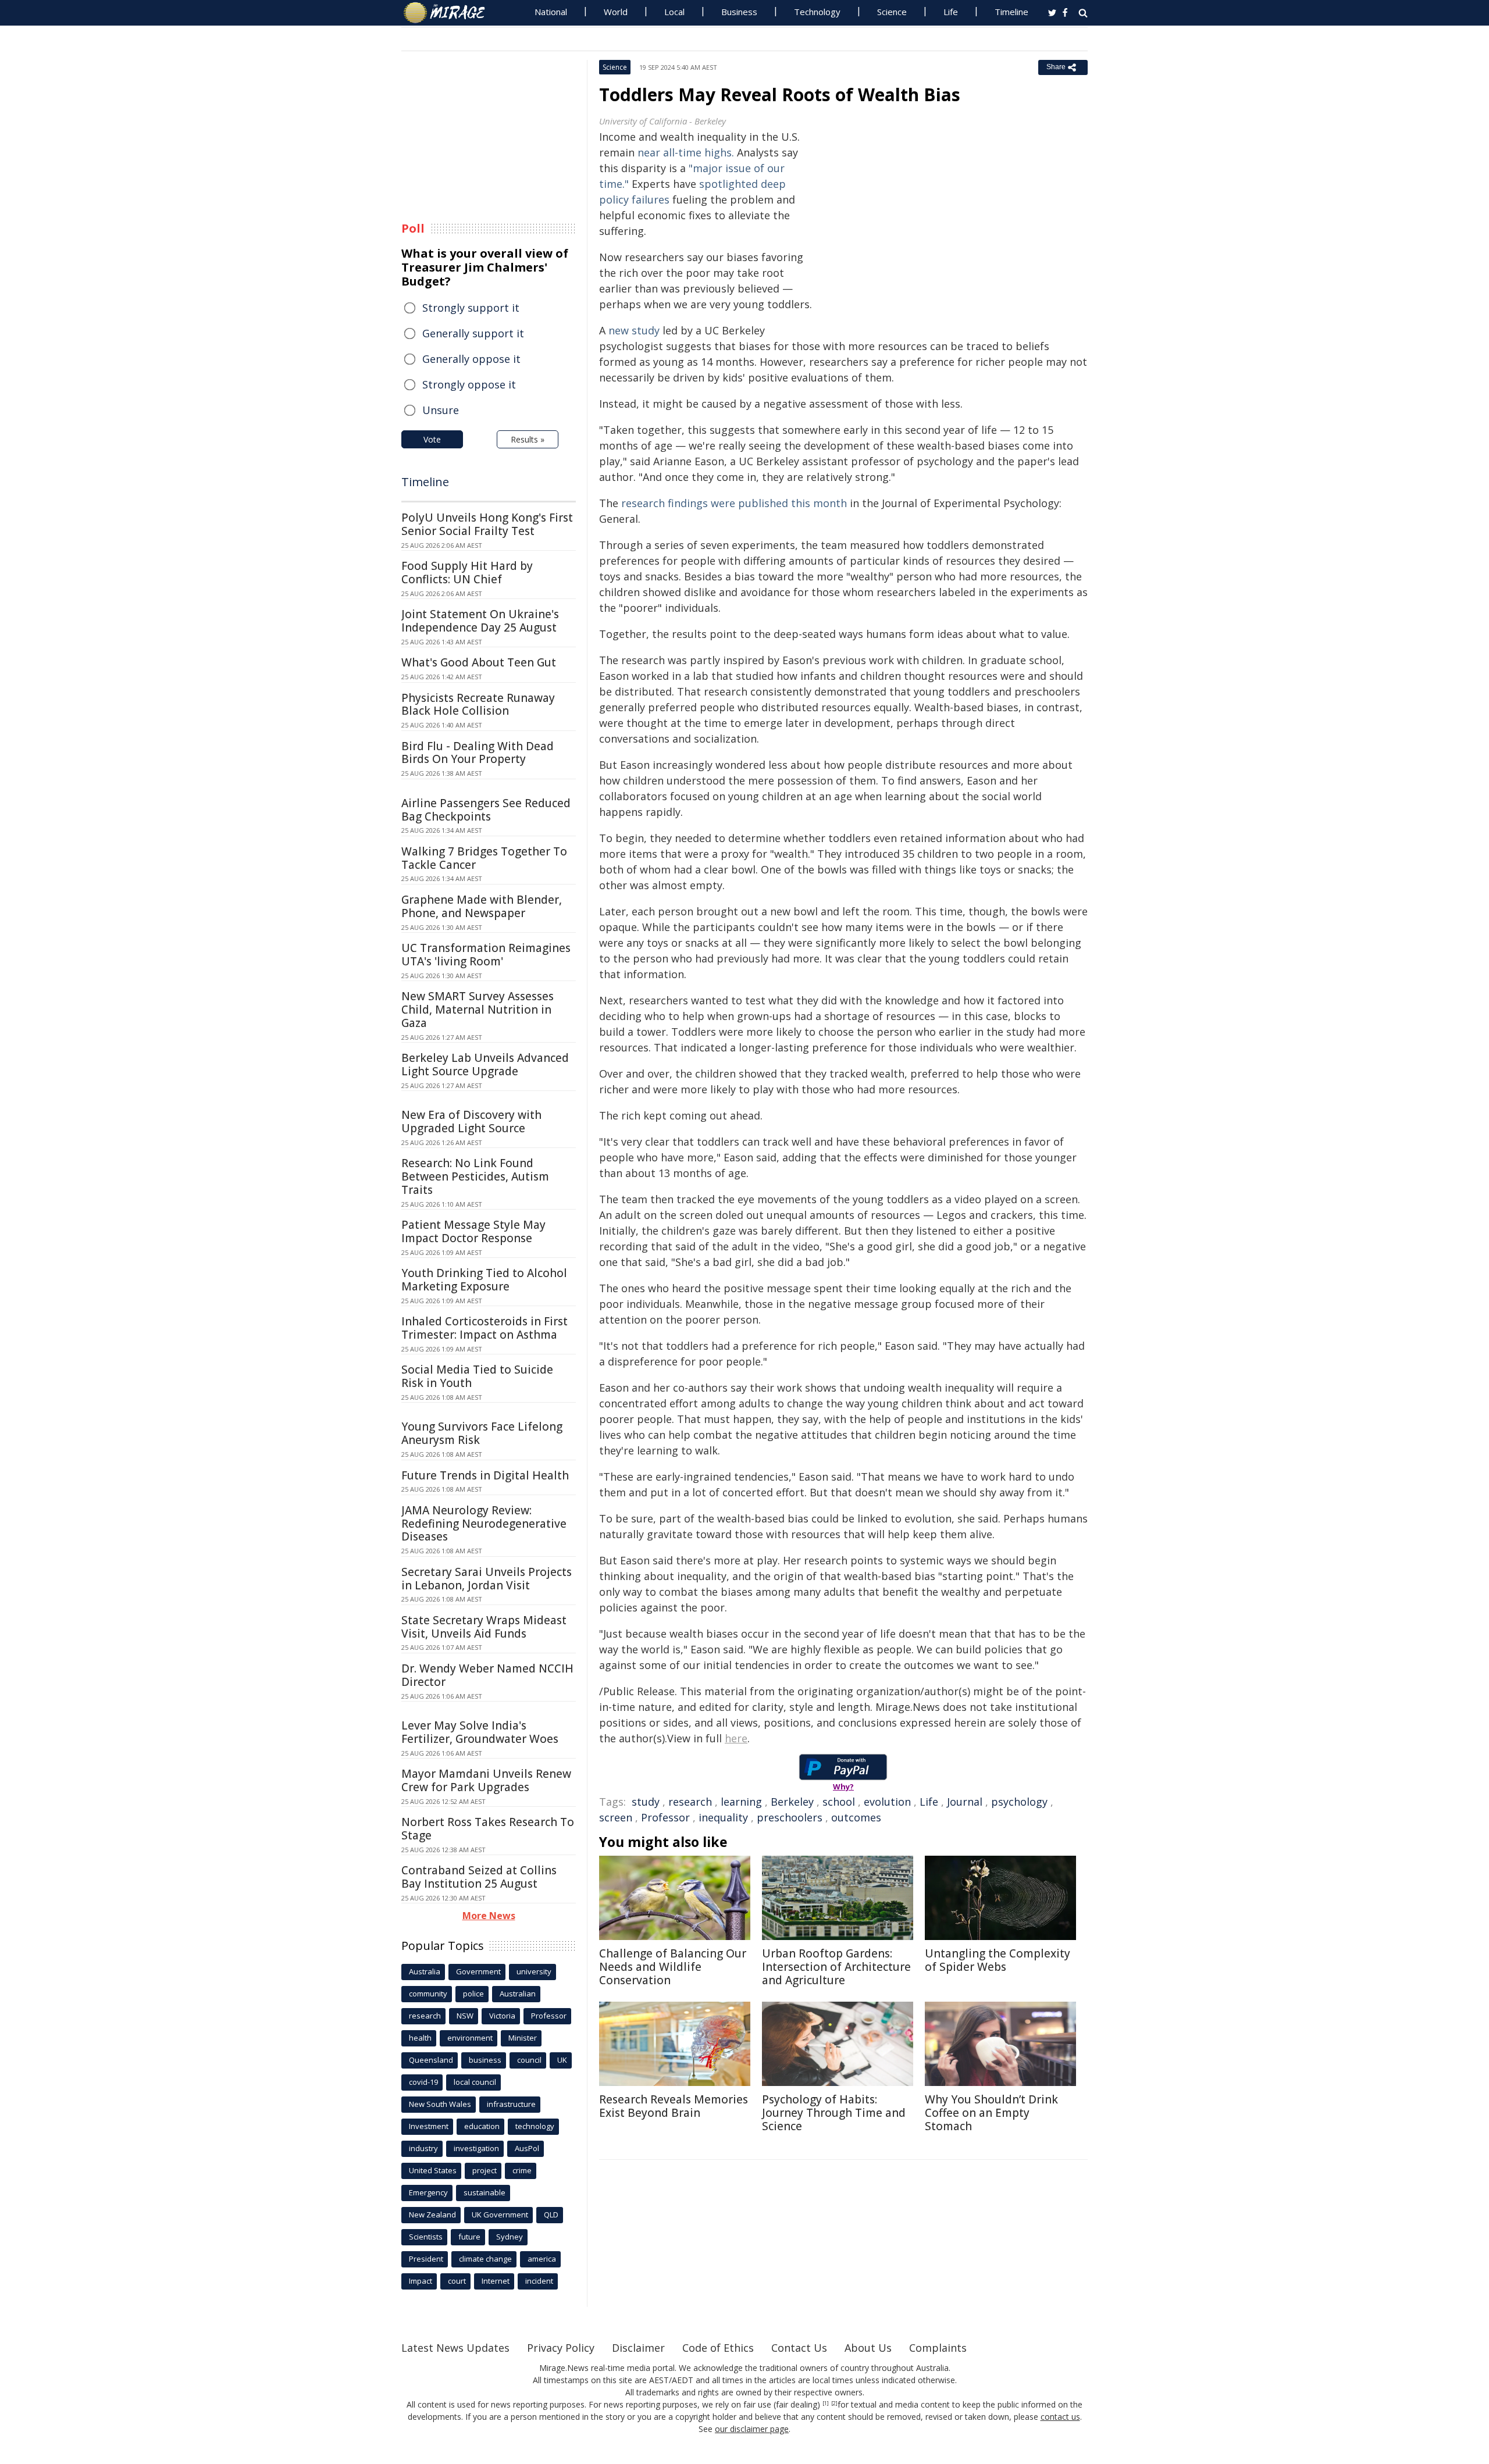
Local (674, 12)
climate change (485, 2259)
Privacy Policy (561, 2348)
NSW (465, 2016)
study (646, 1802)
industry (423, 2148)
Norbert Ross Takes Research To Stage (488, 1829)
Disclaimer (638, 2348)
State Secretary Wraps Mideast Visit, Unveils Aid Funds (484, 1627)
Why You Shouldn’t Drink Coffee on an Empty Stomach (991, 2113)
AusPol (527, 2148)
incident (539, 2281)
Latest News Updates (455, 2348)
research (690, 1802)
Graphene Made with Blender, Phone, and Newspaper (482, 906)
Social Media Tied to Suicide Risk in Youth (477, 1376)
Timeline (1011, 12)
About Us (868, 2348)
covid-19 (423, 2082)
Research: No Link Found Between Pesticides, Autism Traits (475, 1176)
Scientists (426, 2237)
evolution (887, 1802)
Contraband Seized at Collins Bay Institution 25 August (479, 1877)
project (485, 2170)
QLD (551, 2215)
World (616, 12)
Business (739, 12)
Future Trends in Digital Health (485, 1475)
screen (616, 1817)
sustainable (485, 2192)
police (473, 1994)
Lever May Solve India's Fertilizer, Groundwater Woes (480, 1732)
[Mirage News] (450, 13)
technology (535, 2126)
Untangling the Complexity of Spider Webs (998, 1960)
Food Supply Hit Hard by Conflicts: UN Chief (467, 573)
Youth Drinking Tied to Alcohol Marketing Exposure (484, 1280)
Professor (665, 1817)
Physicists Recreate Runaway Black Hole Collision (478, 705)
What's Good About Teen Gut (479, 662)
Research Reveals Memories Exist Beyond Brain (674, 2106)
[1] (826, 2404)
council (529, 2060)
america (542, 2259)
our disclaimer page (752, 2429)
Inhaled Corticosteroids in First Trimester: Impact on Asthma (485, 1328)
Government (478, 1971)
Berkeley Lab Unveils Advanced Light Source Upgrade (485, 1065)
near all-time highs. (686, 152)
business (485, 2060)
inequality (723, 1817)
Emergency (428, 2192)
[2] (834, 2404)
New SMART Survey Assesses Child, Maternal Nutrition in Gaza (478, 1010)
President (426, 2259)
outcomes (856, 1817)
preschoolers (790, 1817)
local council (475, 2082)
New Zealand (432, 2215)
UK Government (500, 2215)
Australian (518, 1994)
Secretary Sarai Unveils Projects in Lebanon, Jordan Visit (487, 1579)
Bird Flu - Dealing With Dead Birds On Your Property (478, 753)
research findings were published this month (734, 503)
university (534, 1971)
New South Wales (440, 2104)
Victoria (502, 2016)
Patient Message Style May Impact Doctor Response (473, 1231)
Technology (817, 12)
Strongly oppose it (469, 384)
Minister (523, 2038)
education (482, 2126)
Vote (432, 439)
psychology (1019, 1802)
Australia (425, 1971)
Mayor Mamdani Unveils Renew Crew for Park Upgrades (486, 1780)
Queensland (431, 2060)
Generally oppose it (471, 359)
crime (522, 2170)
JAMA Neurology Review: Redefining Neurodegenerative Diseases (484, 1524)
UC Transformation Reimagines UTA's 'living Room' (486, 955)
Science (892, 12)
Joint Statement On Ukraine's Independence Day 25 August (480, 621)
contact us (1060, 2417)
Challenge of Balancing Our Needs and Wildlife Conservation (673, 1967)
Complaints (938, 2348)
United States (433, 2170)
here (736, 1738)
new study (634, 330)
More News (489, 1916)
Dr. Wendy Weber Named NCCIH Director (487, 1675)
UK (562, 2060)
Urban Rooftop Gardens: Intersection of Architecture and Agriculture (836, 1967)
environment (470, 2038)
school (839, 1802)
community (428, 1994)
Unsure (441, 410)
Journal (965, 1802)
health (420, 2038)
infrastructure (511, 2104)
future (469, 2237)
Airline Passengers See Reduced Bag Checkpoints (486, 810)
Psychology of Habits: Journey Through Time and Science (834, 2113)
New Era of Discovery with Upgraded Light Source (471, 1122)
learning (741, 1802)
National (551, 12)
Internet (496, 2281)
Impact (421, 2281)
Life (951, 12)
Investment (429, 2126)
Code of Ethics (718, 2348)
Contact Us (799, 2348)
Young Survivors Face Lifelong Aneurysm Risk (482, 1433)
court (457, 2281)
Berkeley (792, 1802)
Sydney (510, 2237)
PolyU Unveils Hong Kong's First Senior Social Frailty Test (487, 524)
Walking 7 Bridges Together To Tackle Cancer (484, 858)
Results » (528, 439)
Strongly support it (471, 308)
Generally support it (473, 333)
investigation (476, 2148)
